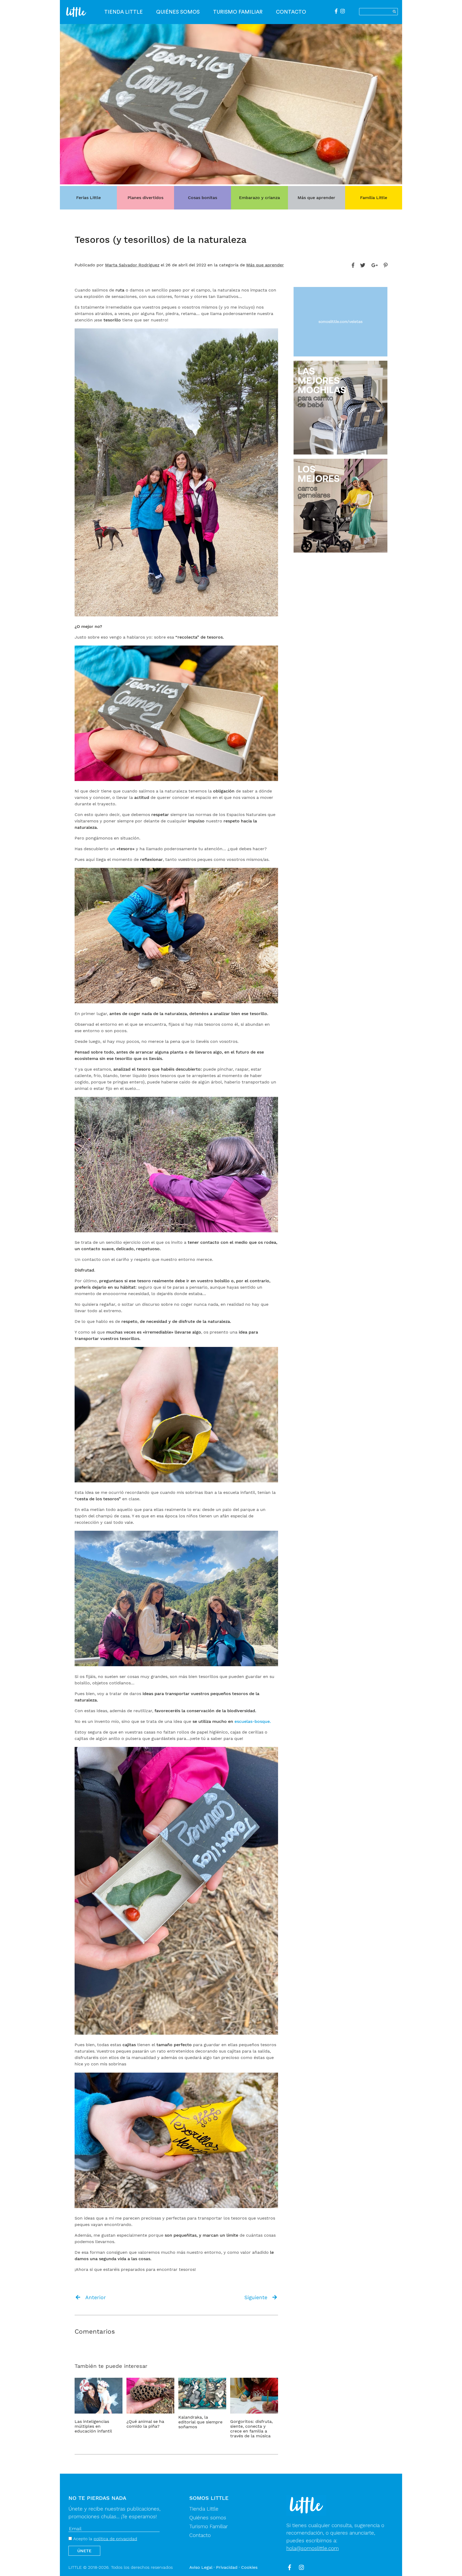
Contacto (291, 12)
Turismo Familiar (238, 12)
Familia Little (374, 198)
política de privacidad (115, 2539)
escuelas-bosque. (253, 1721)
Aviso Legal (201, 2567)
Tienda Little (124, 12)
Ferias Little (88, 198)
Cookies (249, 2567)
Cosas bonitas (203, 198)
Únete (84, 2551)
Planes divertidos (145, 198)
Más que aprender (316, 198)
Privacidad (227, 2567)
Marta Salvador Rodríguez (132, 265)
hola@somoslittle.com (313, 2548)
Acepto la (105, 2539)
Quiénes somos (178, 12)
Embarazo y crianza (259, 198)
